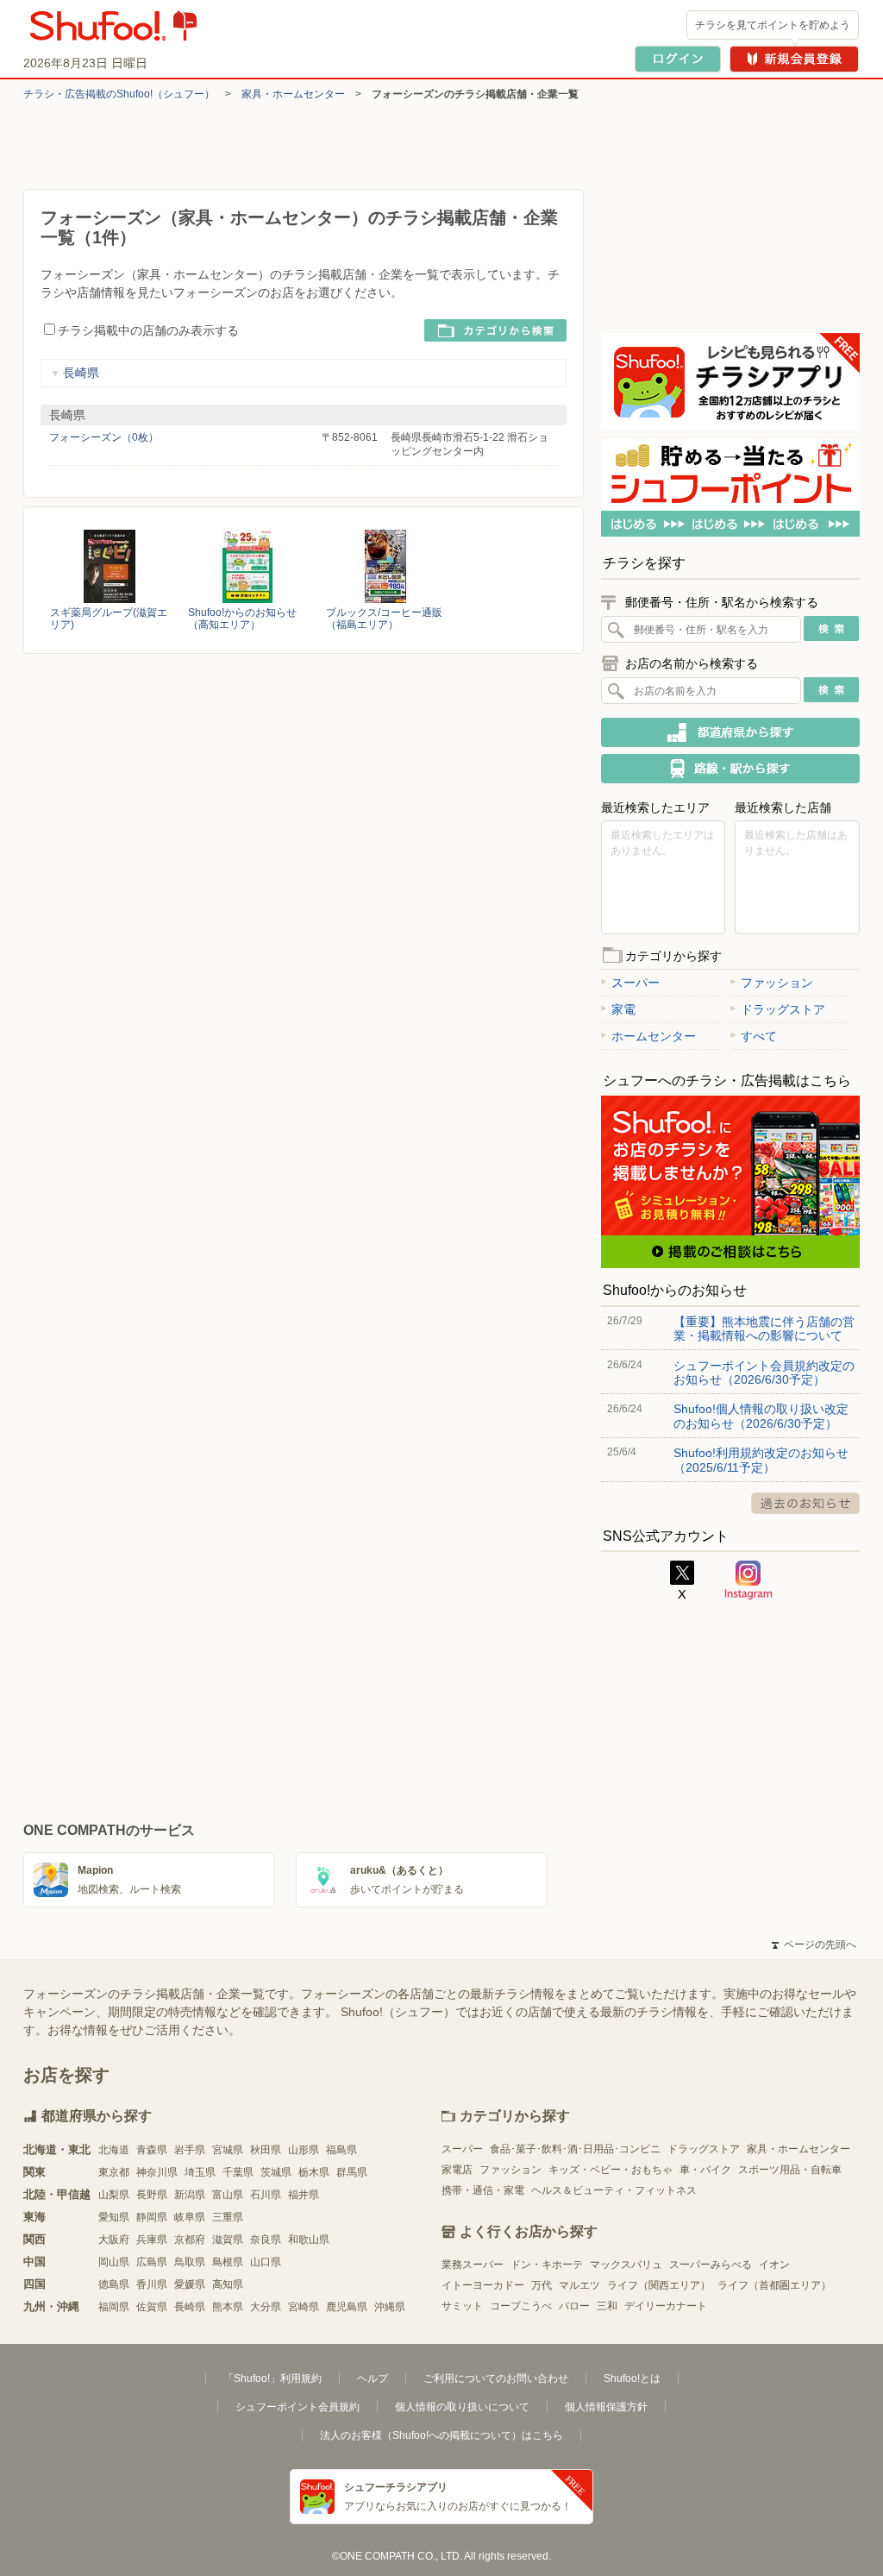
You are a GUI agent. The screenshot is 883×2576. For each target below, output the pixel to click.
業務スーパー (473, 2265)
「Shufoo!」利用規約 (272, 2378)
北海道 (114, 2150)
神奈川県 (157, 2172)
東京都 (114, 2172)
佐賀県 (152, 2307)
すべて (759, 1036)
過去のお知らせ (805, 1503)
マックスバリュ (626, 2265)
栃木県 (314, 2172)
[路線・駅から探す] (730, 769)
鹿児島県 (347, 2307)
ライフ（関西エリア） (659, 2285)
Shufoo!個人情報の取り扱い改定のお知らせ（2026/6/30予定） (761, 1416)
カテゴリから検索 (495, 330)
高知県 (228, 2284)
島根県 (228, 2262)
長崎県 (81, 373)
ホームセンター (654, 1036)
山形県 (304, 2150)
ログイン (678, 59)
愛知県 (114, 2217)
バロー (574, 2306)
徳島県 (114, 2284)
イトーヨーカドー (483, 2285)
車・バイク (705, 2170)
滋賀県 (228, 2240)
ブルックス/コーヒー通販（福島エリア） (384, 619)
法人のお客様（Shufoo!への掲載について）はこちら (441, 2435)
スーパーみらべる (711, 2265)
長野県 (152, 2195)
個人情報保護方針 (606, 2407)
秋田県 (266, 2150)
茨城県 (276, 2172)
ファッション (777, 983)
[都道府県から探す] (730, 732)
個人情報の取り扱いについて (462, 2407)
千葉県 (238, 2172)
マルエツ (579, 2285)
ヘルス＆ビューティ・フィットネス (614, 2190)
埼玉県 (200, 2172)
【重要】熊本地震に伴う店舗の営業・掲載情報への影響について (764, 1329)
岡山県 (114, 2262)
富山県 (228, 2195)
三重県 (228, 2217)
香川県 (152, 2284)
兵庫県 (152, 2240)
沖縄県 (390, 2307)
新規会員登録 (794, 59)
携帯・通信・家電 (483, 2190)
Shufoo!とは (632, 2378)
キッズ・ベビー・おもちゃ (611, 2170)
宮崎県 (304, 2307)
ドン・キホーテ (547, 2265)
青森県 (152, 2150)
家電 (623, 1009)
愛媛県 (190, 2284)
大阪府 (114, 2240)
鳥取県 (190, 2262)
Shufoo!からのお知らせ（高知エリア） (242, 619)
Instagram (748, 1580)
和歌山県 (309, 2240)
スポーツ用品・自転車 (790, 2170)
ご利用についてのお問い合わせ (496, 2378)
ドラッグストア (783, 1009)
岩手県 (190, 2150)
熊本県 (228, 2307)
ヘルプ (373, 2378)
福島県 (341, 2150)
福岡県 (114, 2307)
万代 (542, 2285)
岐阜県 (190, 2217)
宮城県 (228, 2150)
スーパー (636, 983)
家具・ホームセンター (293, 94)
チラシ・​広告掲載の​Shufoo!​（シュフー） (119, 94)
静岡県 (152, 2217)
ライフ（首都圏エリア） (774, 2285)
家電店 (457, 2170)
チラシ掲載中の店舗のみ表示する (148, 330)
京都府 (190, 2240)
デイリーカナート (666, 2306)
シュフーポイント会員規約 (297, 2407)
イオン (774, 2265)
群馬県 (352, 2172)
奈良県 (266, 2240)
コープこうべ (521, 2306)
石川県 (266, 2195)
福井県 (304, 2195)
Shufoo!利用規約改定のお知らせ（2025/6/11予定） (761, 1460)
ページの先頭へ (814, 1945)
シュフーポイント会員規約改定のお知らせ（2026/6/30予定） (764, 1373)
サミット (462, 2306)
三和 (607, 2306)
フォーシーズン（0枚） (104, 437)
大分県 (266, 2307)
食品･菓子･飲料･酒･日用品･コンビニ (575, 2149)
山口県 (266, 2262)
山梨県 (114, 2195)
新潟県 (190, 2195)
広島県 (152, 2262)
